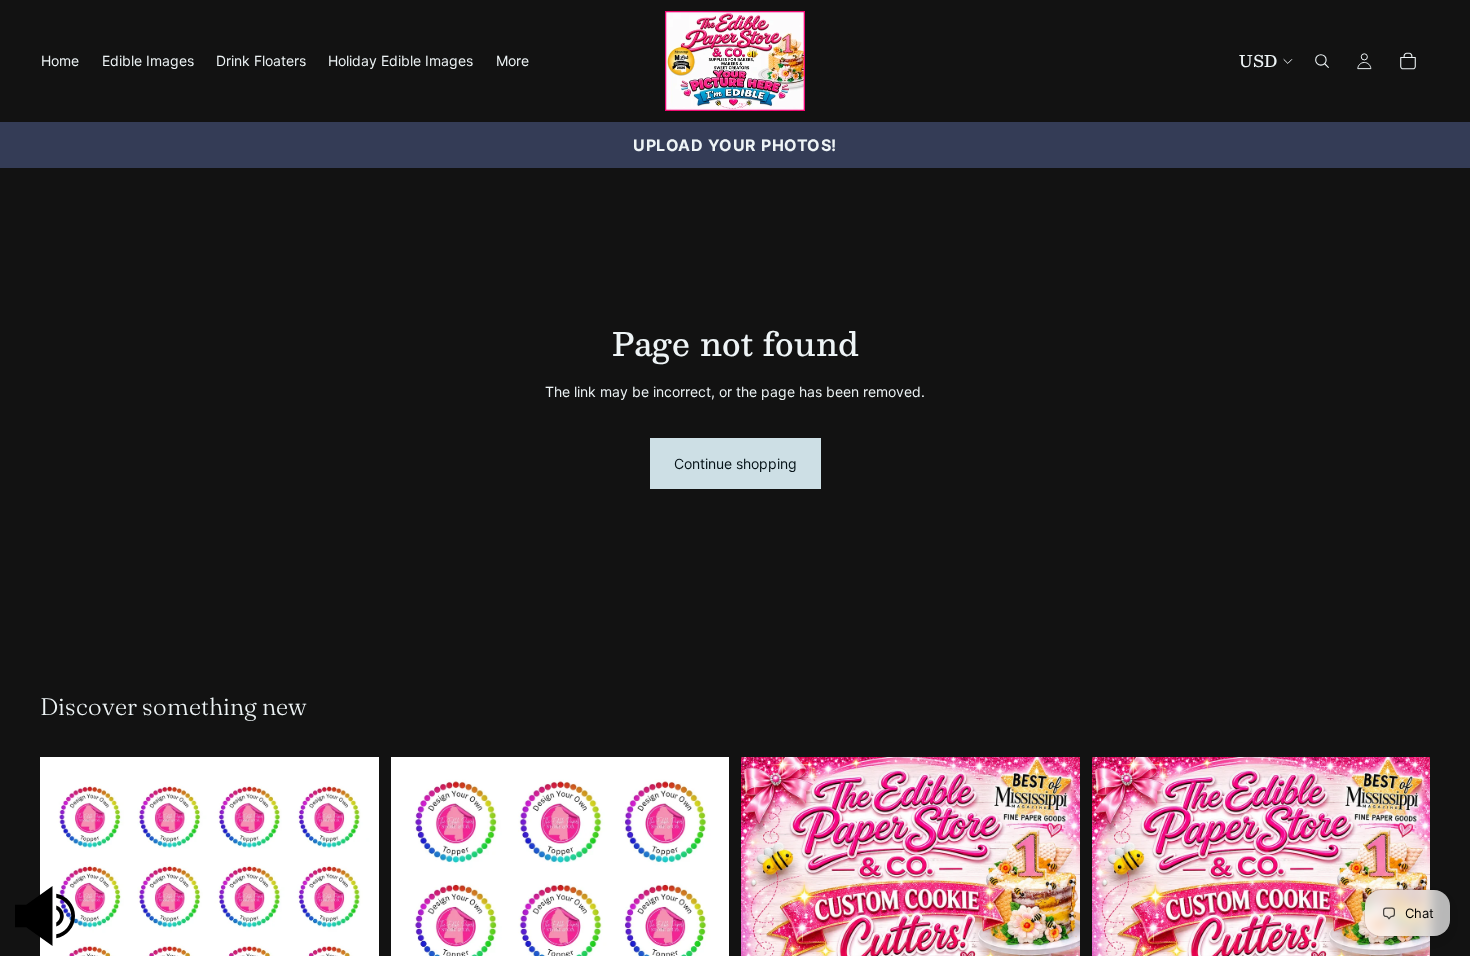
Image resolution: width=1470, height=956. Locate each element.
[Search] (1322, 61)
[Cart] (1408, 61)
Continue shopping (735, 463)
